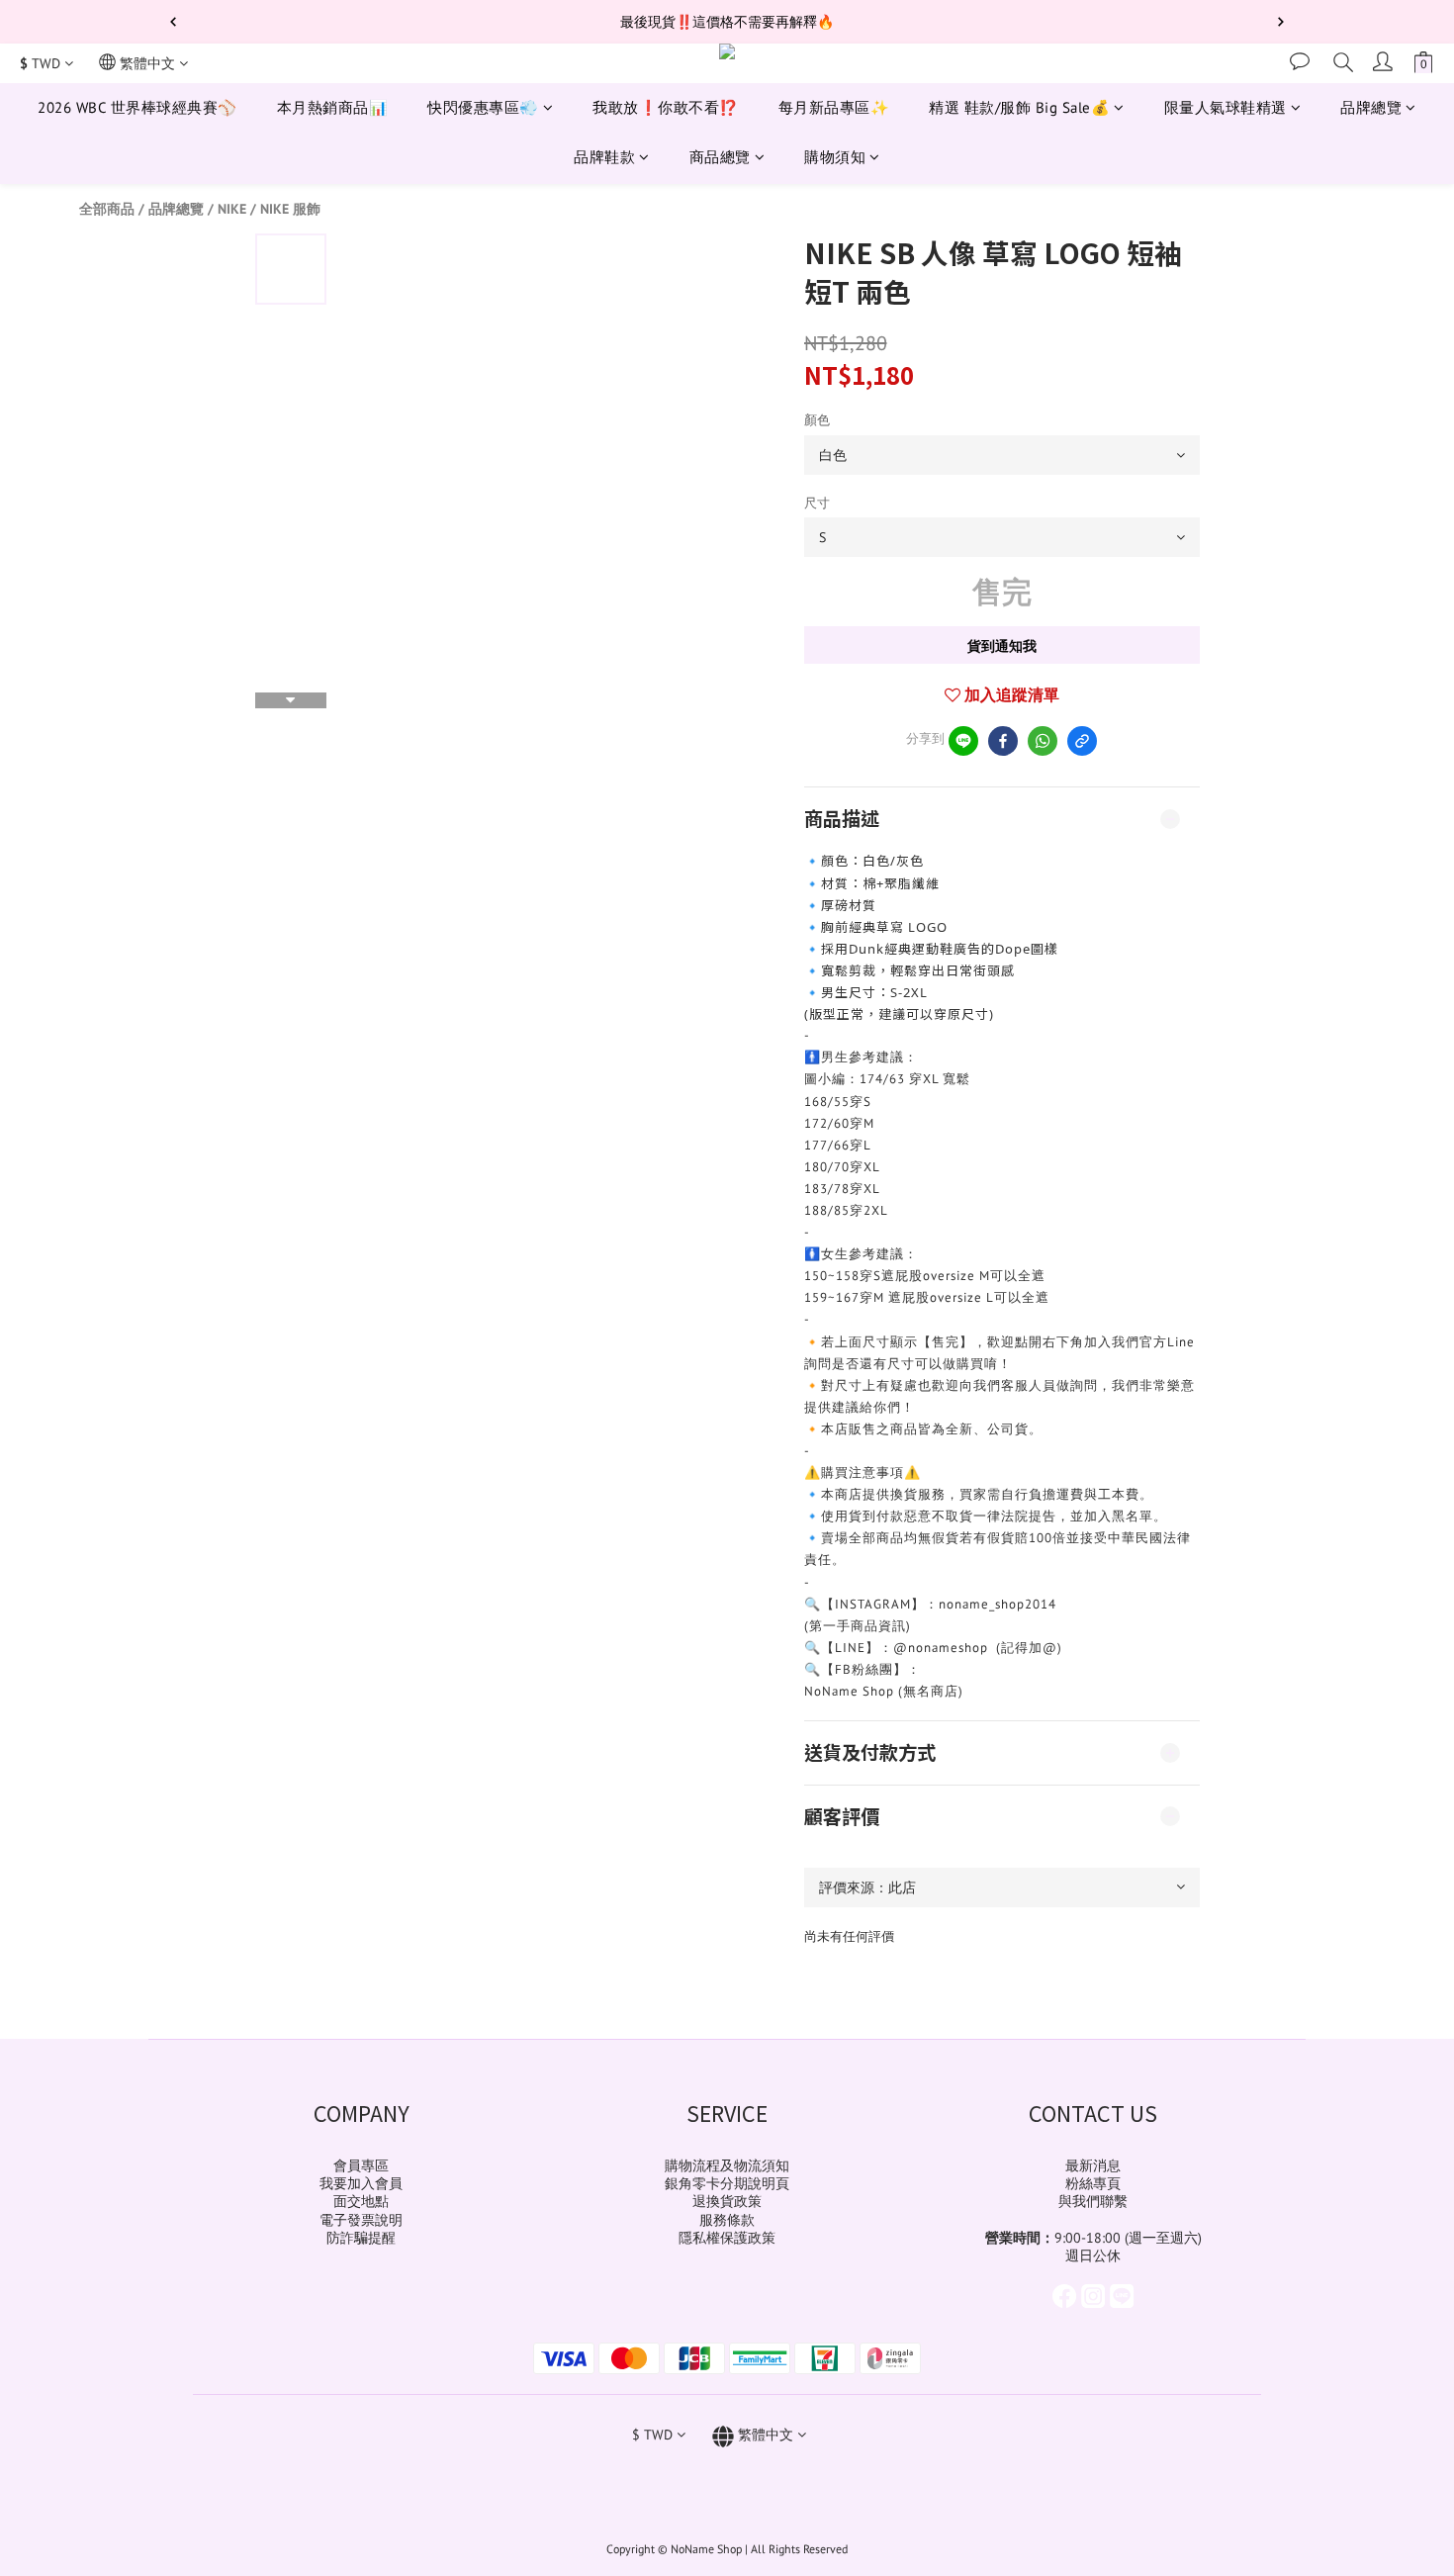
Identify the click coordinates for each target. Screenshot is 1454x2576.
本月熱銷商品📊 (333, 107)
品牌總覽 (1371, 107)
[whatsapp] (1043, 741)
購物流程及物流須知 (727, 2165)
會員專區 (361, 2165)
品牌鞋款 (604, 158)
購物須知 (835, 158)
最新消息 (1093, 2165)
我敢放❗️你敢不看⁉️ (666, 107)
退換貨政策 (727, 2201)
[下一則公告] (1281, 22)
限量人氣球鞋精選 (1226, 107)
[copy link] (1082, 741)
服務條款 (727, 2220)
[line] (963, 741)
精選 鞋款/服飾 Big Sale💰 (1019, 107)
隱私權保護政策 (727, 2238)
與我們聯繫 (1093, 2201)
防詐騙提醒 (361, 2238)
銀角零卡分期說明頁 (727, 2183)
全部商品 (107, 209)
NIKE (232, 209)
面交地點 (361, 2201)
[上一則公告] (173, 22)
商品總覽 (720, 158)
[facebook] (1003, 741)
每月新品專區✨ (834, 107)
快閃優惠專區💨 (483, 107)
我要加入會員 (361, 2183)
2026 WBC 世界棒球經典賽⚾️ (137, 107)
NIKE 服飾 (290, 209)
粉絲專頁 (1093, 2183)
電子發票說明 (361, 2220)
